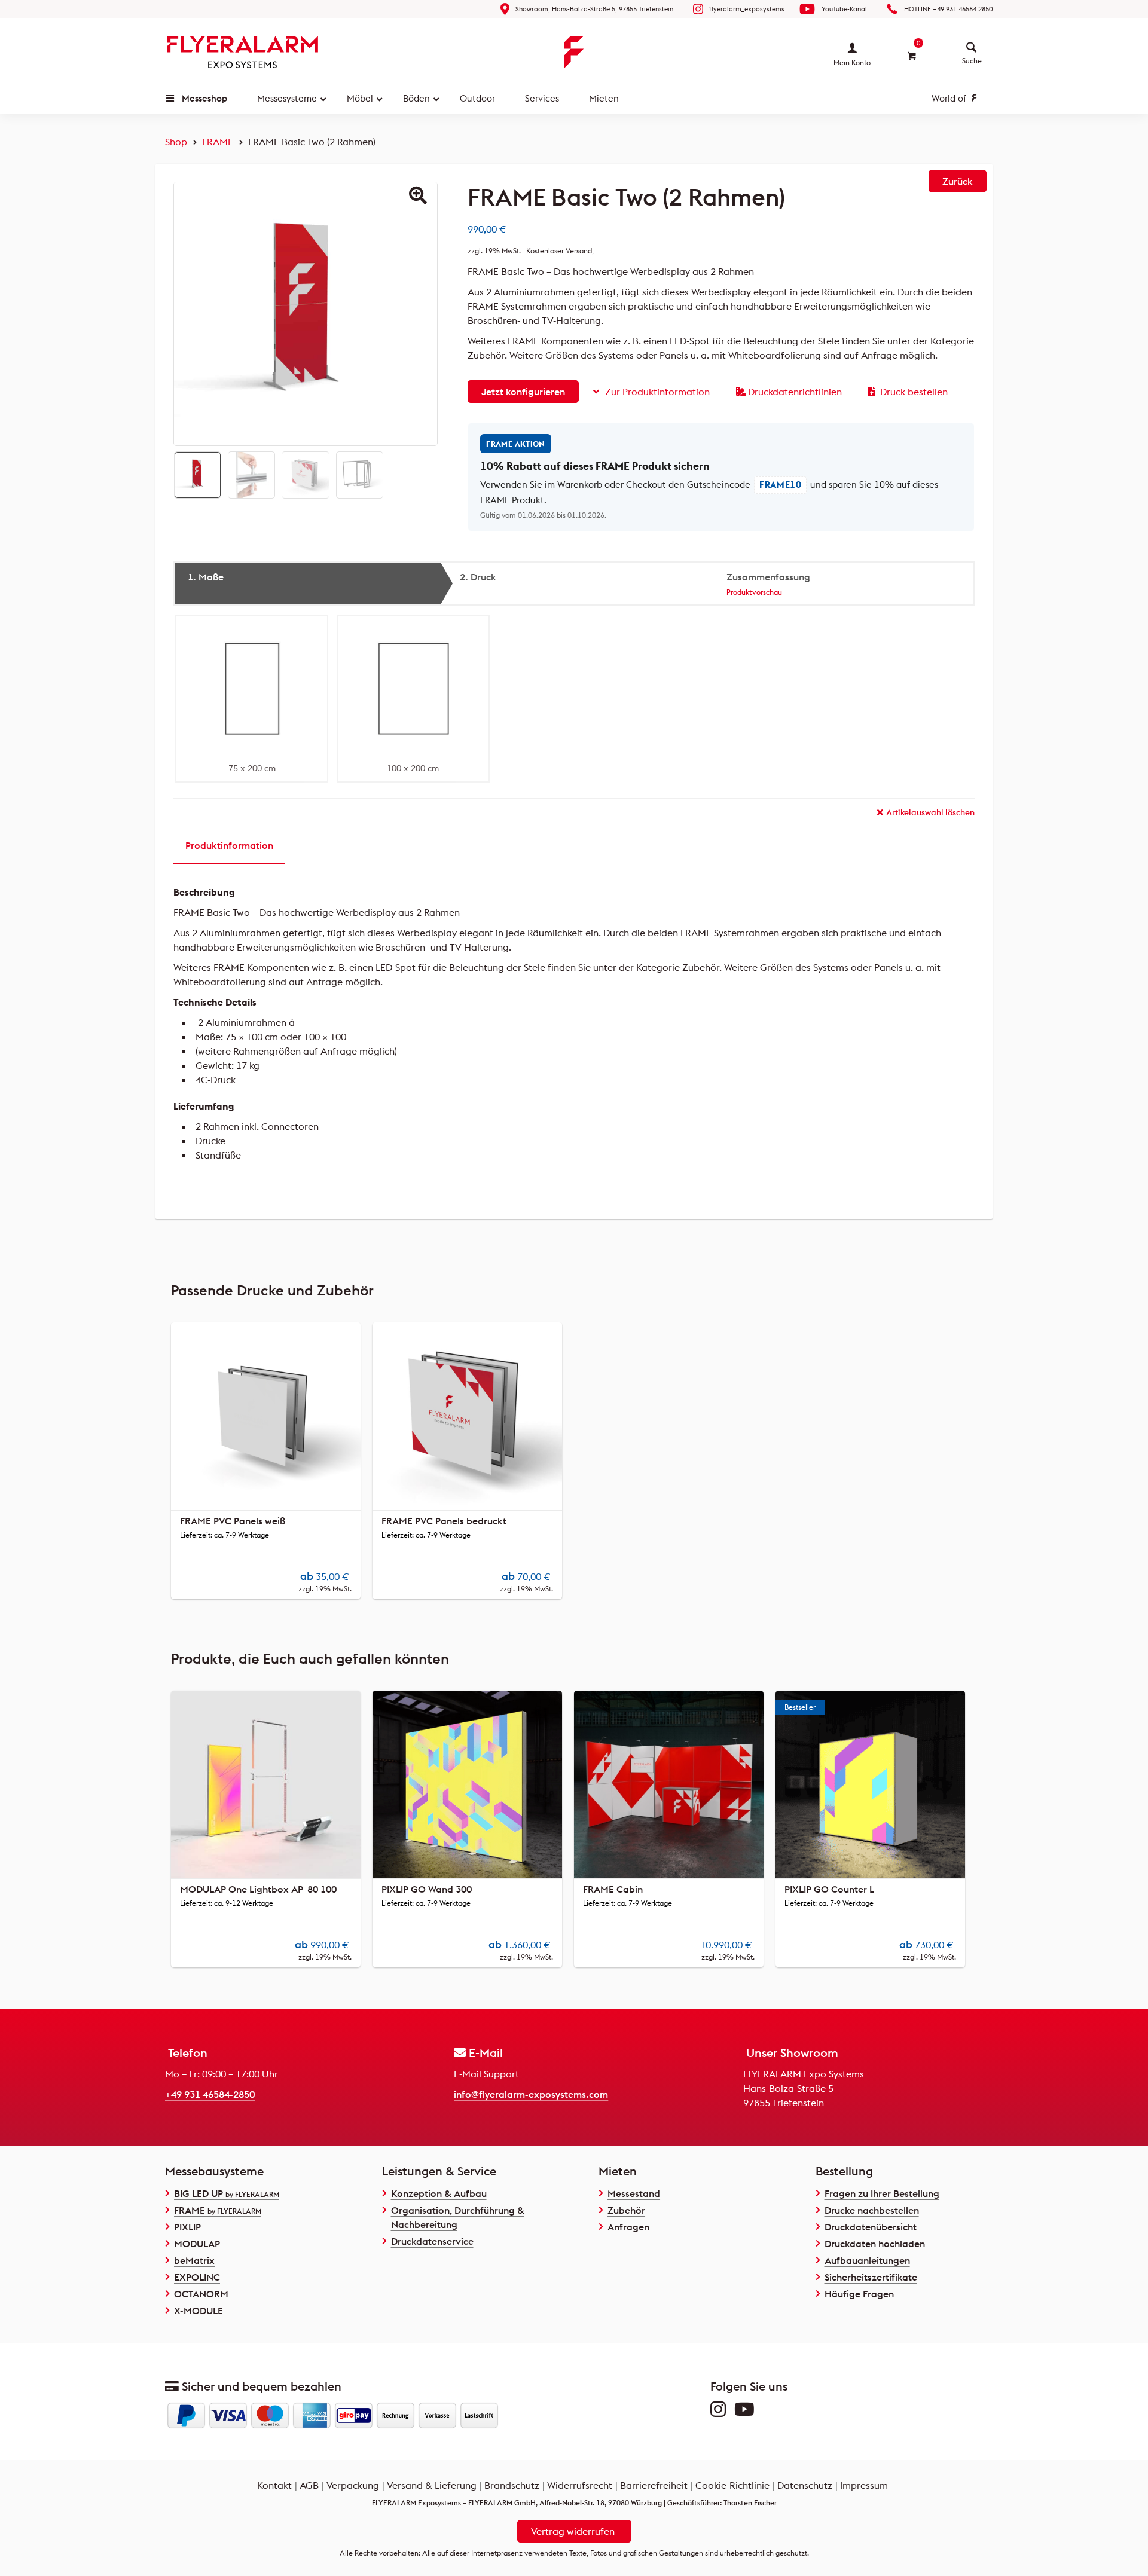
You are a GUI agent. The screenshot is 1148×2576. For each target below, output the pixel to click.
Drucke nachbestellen (872, 2210)
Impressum (864, 2485)
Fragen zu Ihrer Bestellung (882, 2193)
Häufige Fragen (859, 2294)
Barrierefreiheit (654, 2485)
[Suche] (972, 48)
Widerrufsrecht (580, 2485)
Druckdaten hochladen (875, 2244)
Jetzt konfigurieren (523, 392)
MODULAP (197, 2244)
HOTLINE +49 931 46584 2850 (948, 9)
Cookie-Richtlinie (732, 2485)
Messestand (634, 2193)
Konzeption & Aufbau (439, 2193)
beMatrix (194, 2260)
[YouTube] (747, 2412)
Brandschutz (512, 2485)
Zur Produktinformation (657, 392)
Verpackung (353, 2485)
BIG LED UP (227, 2193)
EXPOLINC (197, 2277)
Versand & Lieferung (432, 2485)
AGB (309, 2485)
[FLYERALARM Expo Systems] (243, 52)
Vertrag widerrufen (573, 2531)
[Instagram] (721, 2412)
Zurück (958, 181)
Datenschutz (805, 2485)
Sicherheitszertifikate (871, 2277)
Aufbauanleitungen (867, 2260)
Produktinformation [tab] (229, 845)
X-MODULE (199, 2311)
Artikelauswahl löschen (930, 812)
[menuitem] (972, 48)
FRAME (218, 142)
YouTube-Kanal (844, 9)
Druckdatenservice (432, 2241)
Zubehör (626, 2210)
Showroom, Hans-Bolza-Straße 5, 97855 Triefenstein (594, 9)
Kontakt (274, 2485)
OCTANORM (201, 2294)
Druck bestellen (914, 392)
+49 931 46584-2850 (210, 2094)
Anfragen (628, 2227)
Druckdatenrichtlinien (795, 392)
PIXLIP (187, 2227)
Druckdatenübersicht (871, 2227)
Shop (176, 142)
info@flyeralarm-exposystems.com (531, 2094)
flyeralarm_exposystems (747, 9)
